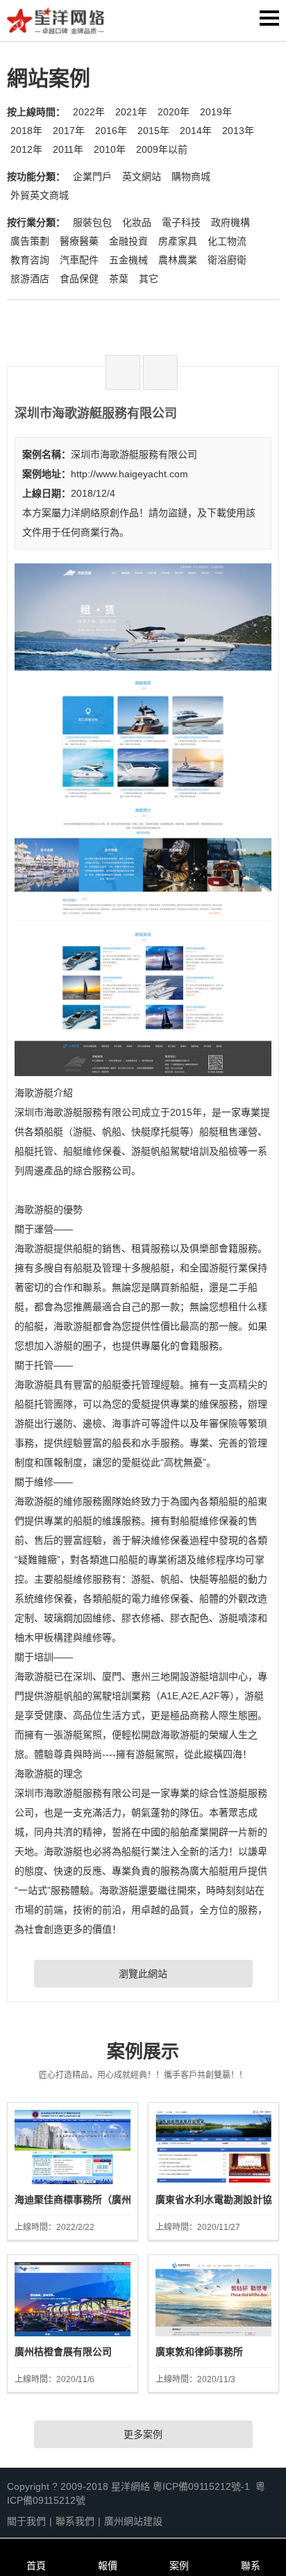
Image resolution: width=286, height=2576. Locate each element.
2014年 (196, 131)
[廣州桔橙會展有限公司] (73, 2299)
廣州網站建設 (133, 2521)
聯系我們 (75, 2521)
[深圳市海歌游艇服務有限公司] (143, 1071)
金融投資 (128, 241)
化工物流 (227, 241)
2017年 (69, 131)
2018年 (26, 131)
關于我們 (26, 2521)
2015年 (153, 131)
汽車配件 (79, 260)
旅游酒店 (30, 279)
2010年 (110, 149)
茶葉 (119, 279)
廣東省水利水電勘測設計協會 (219, 2199)
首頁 (36, 2566)
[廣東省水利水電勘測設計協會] (213, 2147)
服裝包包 (92, 222)
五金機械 (128, 260)
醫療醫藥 (79, 241)
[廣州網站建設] (56, 24)
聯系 (251, 2566)
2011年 (68, 149)
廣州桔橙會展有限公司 (63, 2352)
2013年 (238, 131)
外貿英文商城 (40, 195)
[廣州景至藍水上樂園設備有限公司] (123, 372)
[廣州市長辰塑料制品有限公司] (160, 372)
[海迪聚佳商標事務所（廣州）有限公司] (73, 2147)
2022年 (89, 112)
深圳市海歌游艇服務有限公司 (134, 454)
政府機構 (230, 222)
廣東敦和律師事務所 (199, 2352)
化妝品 (137, 222)
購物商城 (191, 176)
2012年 (26, 149)
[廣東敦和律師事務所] (213, 2299)
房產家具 (178, 241)
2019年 (216, 112)
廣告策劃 (30, 241)
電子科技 (181, 222)
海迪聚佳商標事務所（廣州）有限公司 (97, 2199)
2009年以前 (162, 149)
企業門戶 (92, 176)
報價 (108, 2566)
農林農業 (178, 260)
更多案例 (143, 2434)
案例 (179, 2566)
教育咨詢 (30, 260)
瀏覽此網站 (143, 1974)
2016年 (111, 131)
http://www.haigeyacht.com (129, 474)
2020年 (174, 112)
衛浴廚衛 (227, 260)
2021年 (131, 112)
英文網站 (142, 176)
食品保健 (79, 279)
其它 (149, 279)
